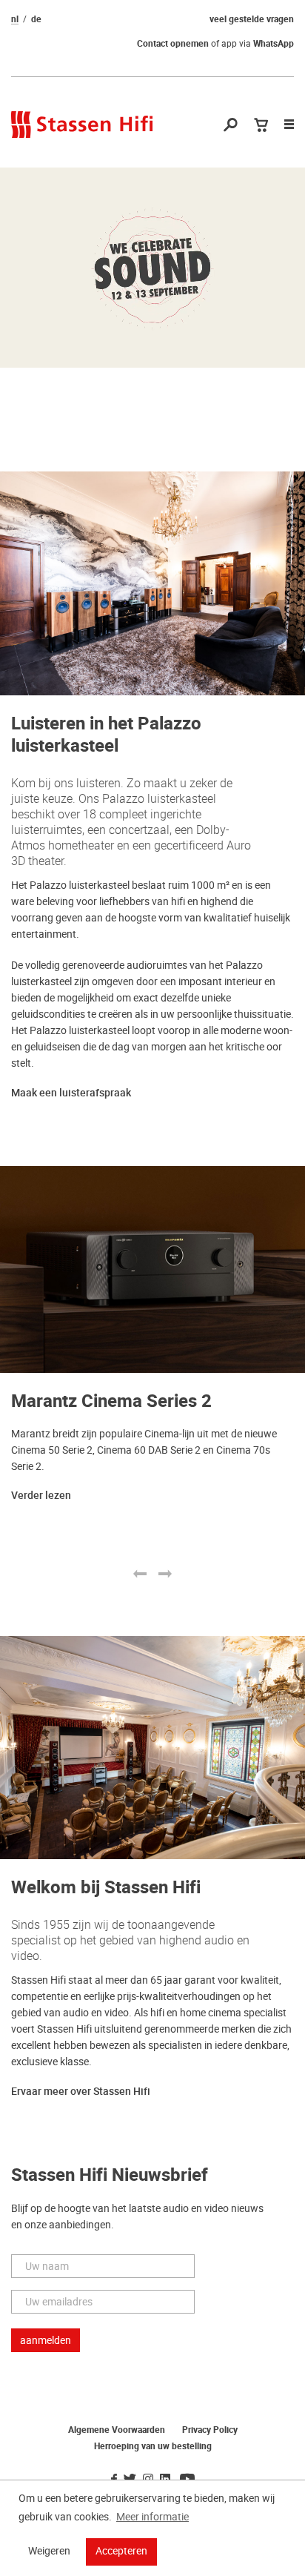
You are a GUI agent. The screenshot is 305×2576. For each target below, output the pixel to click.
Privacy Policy (210, 2430)
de (36, 19)
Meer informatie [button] (152, 2517)
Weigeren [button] (49, 2551)
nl (15, 19)
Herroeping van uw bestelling (153, 2446)
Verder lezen (41, 1496)
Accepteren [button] (121, 2551)
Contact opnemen (173, 44)
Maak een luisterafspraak (71, 1093)
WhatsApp (274, 44)
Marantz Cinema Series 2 (111, 1401)
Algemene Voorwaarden (117, 2430)
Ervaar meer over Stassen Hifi (81, 2092)
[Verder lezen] (152, 268)
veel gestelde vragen (252, 19)
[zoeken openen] (231, 126)
